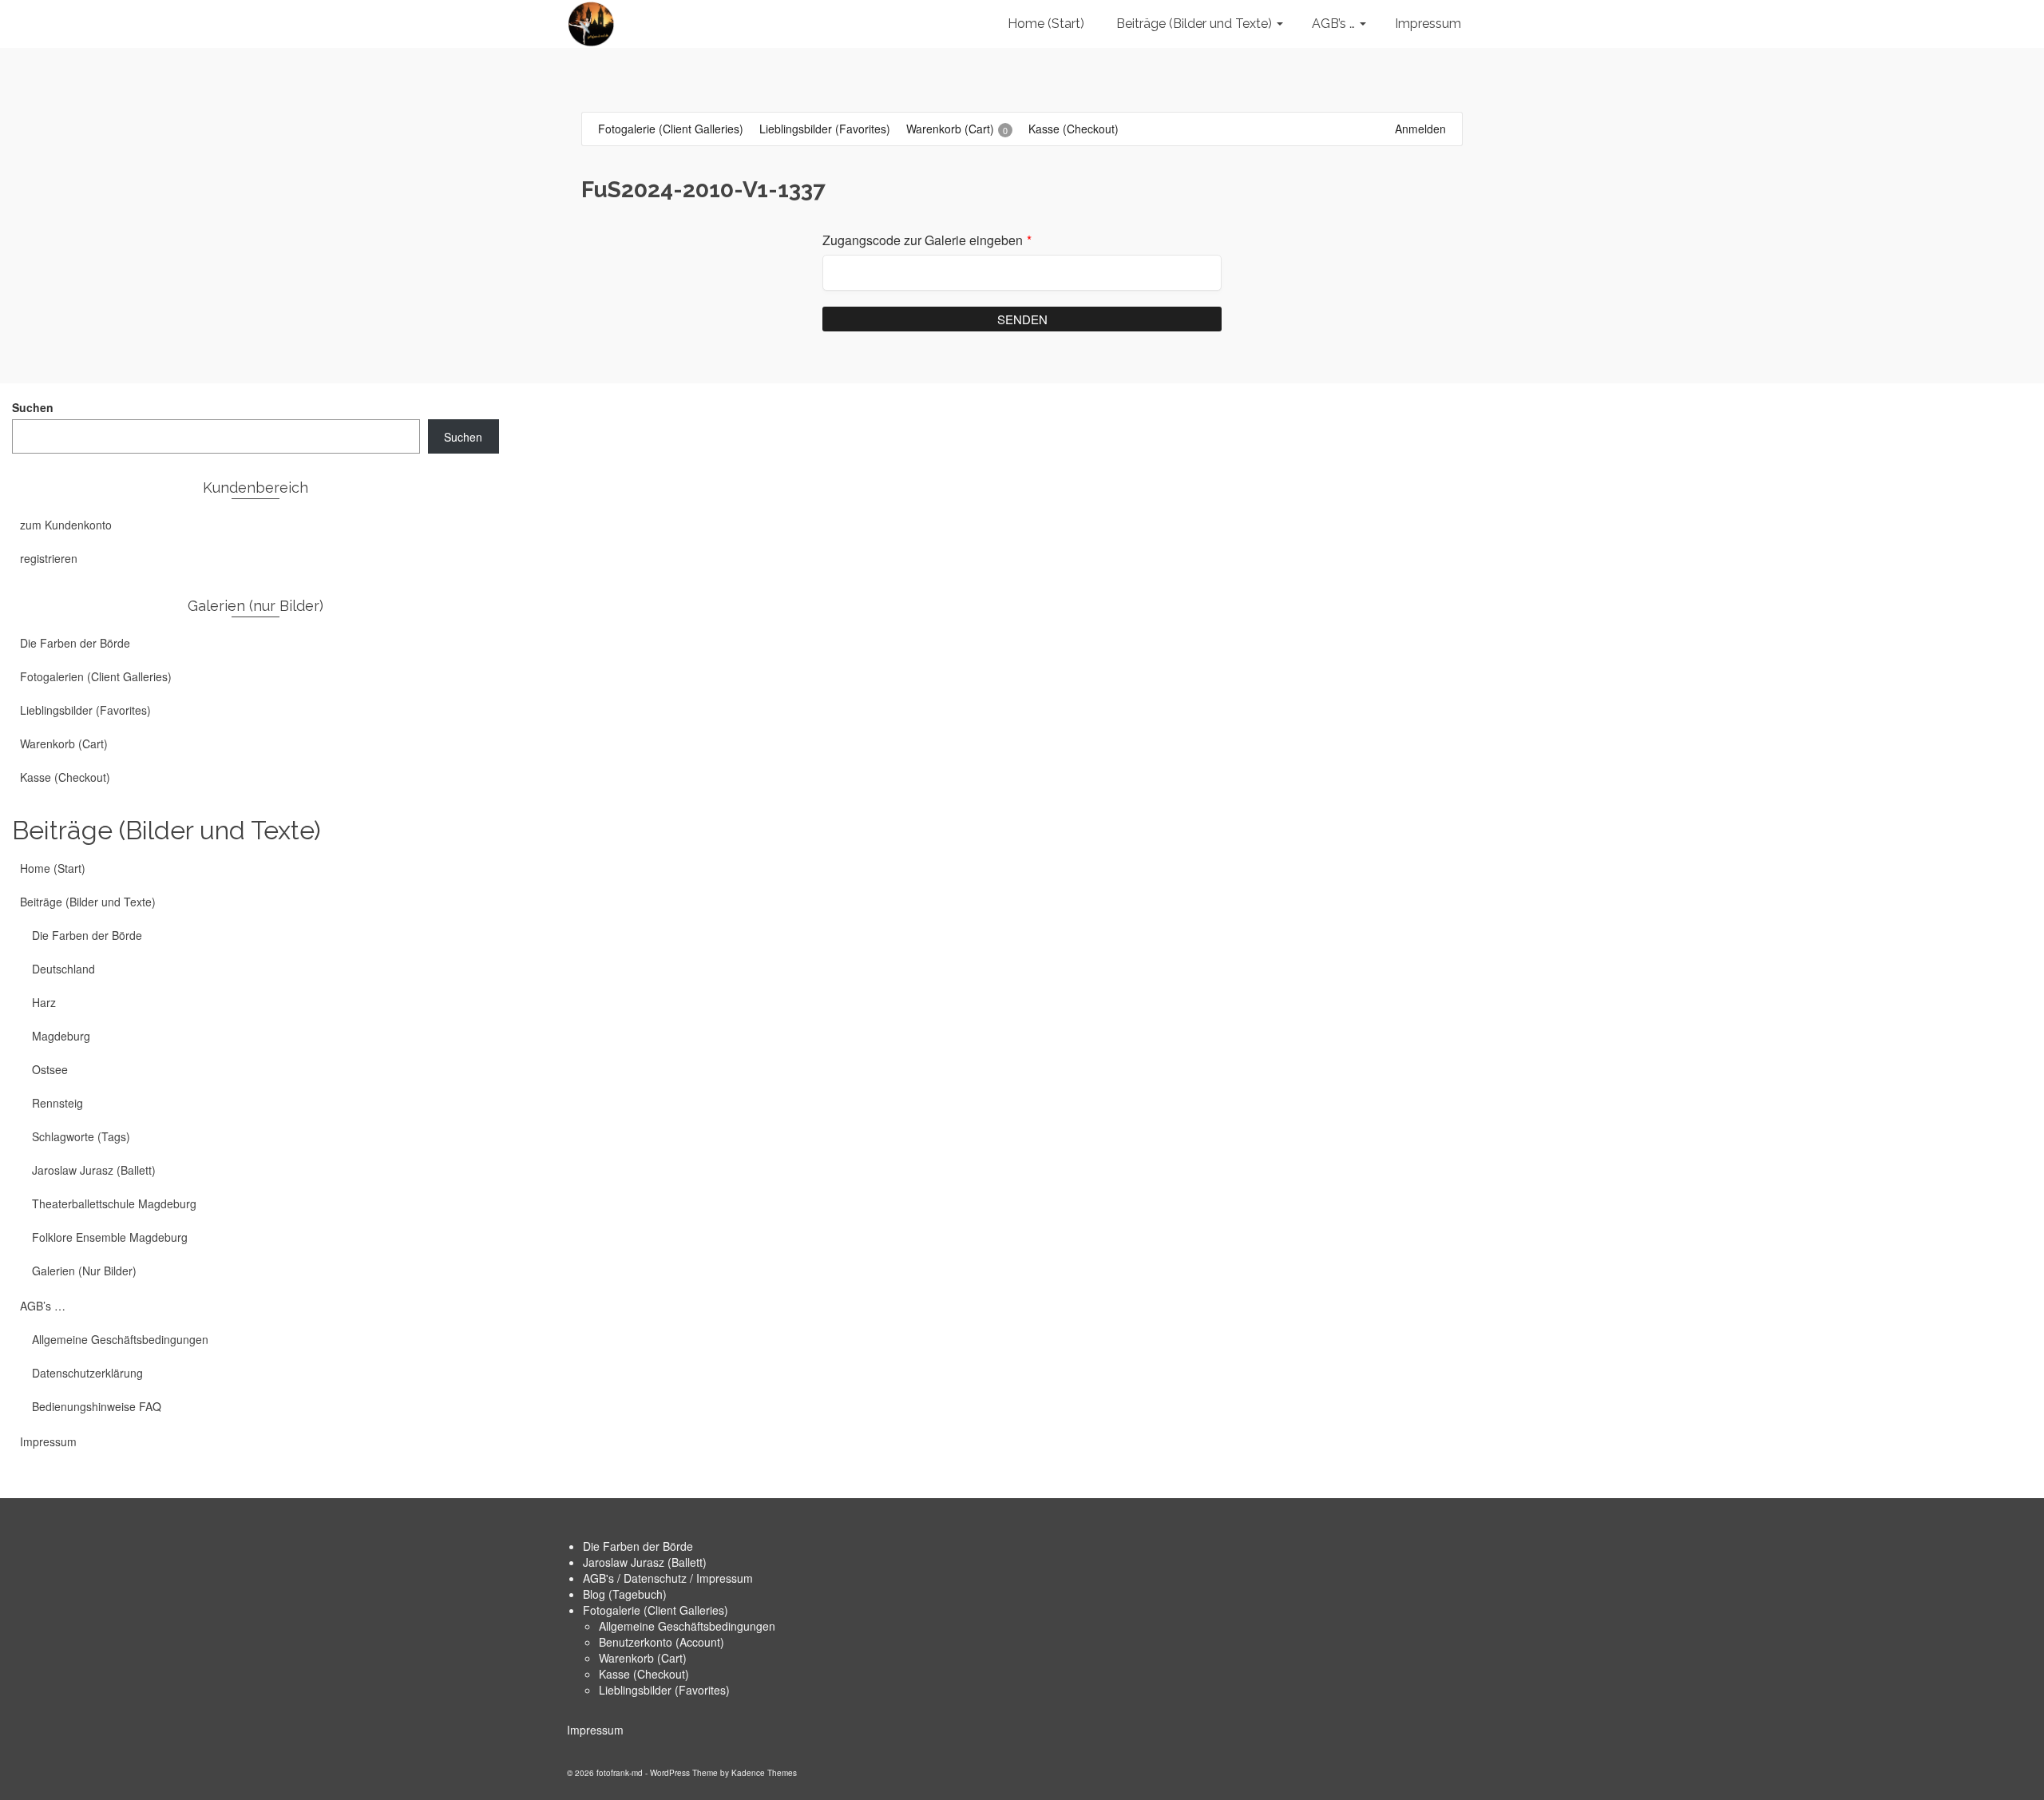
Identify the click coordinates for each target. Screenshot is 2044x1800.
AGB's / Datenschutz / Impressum (668, 1578)
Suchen (33, 407)
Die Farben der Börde (638, 1546)
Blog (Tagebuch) (625, 1594)
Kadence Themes (764, 1773)
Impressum (595, 1730)
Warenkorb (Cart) (643, 1658)
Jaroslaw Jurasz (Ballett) (645, 1562)
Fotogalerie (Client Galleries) (656, 1610)
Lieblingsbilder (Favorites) (664, 1690)
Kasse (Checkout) (644, 1674)
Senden (1022, 319)
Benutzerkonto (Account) (662, 1642)
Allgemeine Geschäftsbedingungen (687, 1626)
